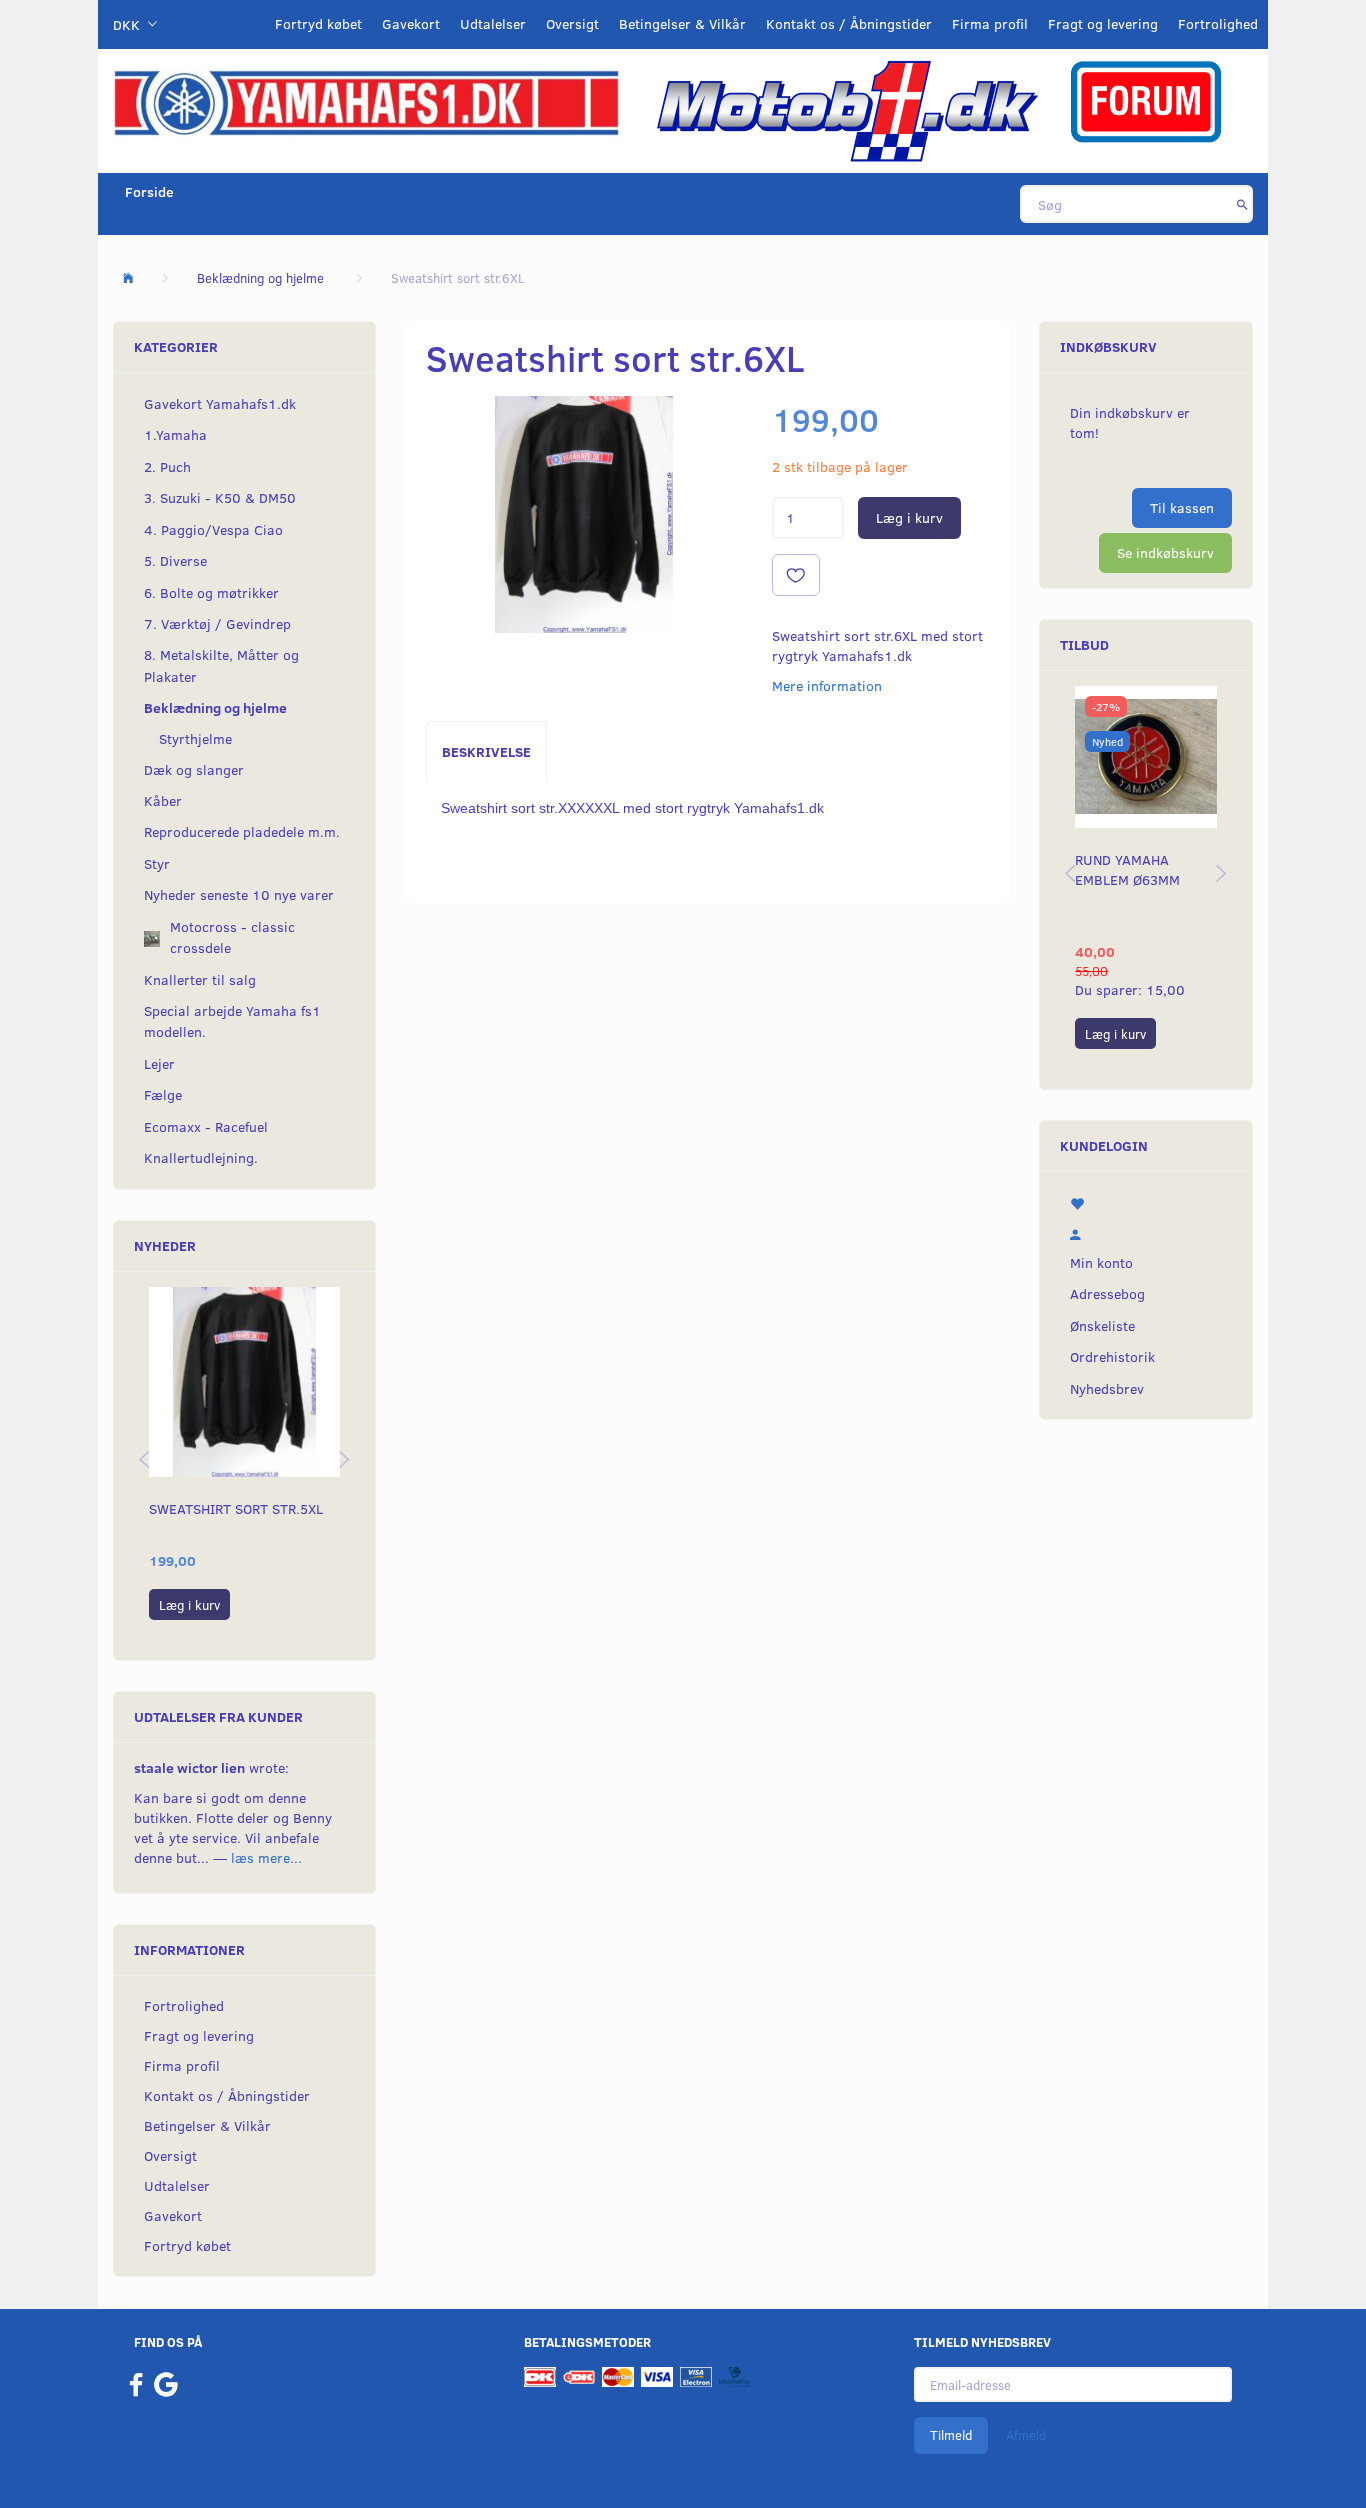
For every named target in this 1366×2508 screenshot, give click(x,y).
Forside (149, 191)
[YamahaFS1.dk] (366, 101)
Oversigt (572, 23)
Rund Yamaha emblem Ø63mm (1127, 869)
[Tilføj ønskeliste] (796, 575)
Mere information (827, 685)
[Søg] (1242, 204)
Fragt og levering (1103, 23)
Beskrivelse (486, 751)
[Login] (1146, 1232)
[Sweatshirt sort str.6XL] (584, 514)
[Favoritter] (1146, 1202)
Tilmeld (951, 2435)
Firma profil (990, 23)
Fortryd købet (318, 23)
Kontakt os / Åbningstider (849, 23)
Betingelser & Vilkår (682, 23)
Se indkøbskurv (1165, 552)
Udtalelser (493, 23)
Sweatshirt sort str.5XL (236, 1508)
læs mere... (266, 1857)
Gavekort (411, 23)
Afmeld (1026, 2435)
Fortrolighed (1218, 23)
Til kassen (1182, 507)
